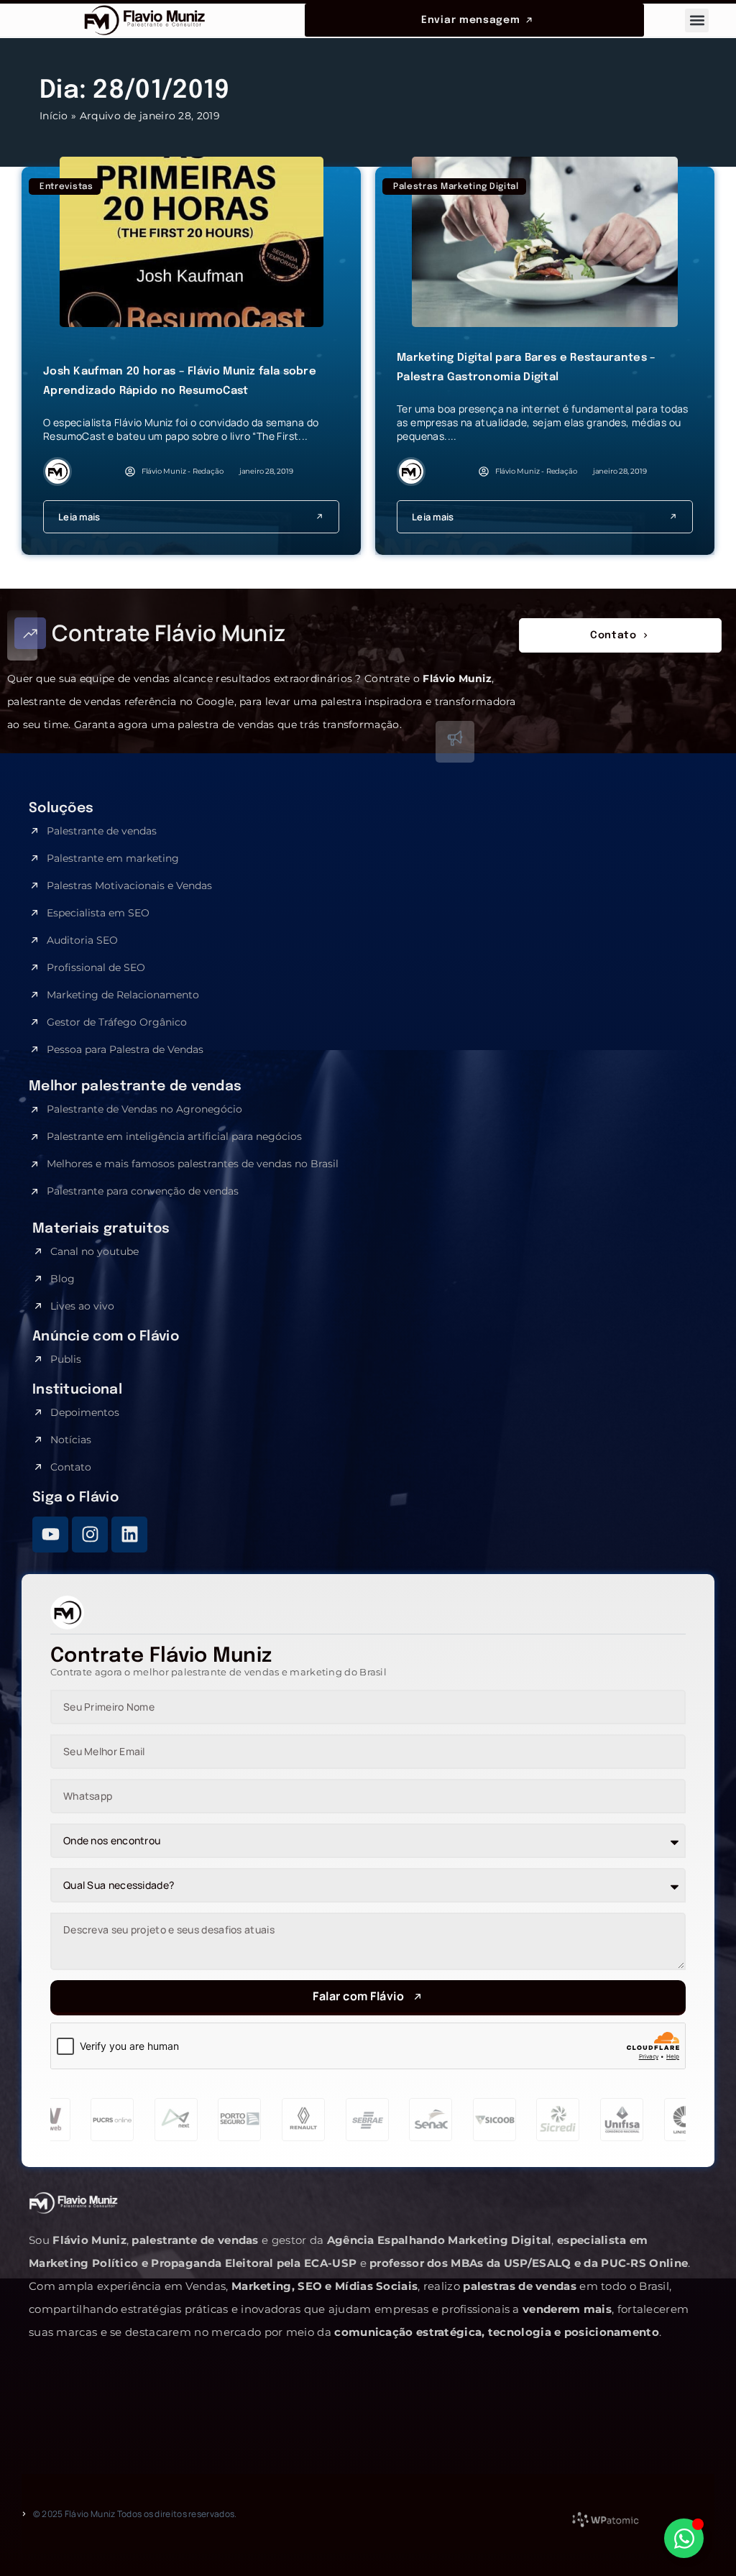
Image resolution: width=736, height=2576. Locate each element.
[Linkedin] (129, 1535)
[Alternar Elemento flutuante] (684, 2538)
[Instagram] (90, 1535)
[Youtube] (50, 1535)
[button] (697, 20)
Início (54, 116)
